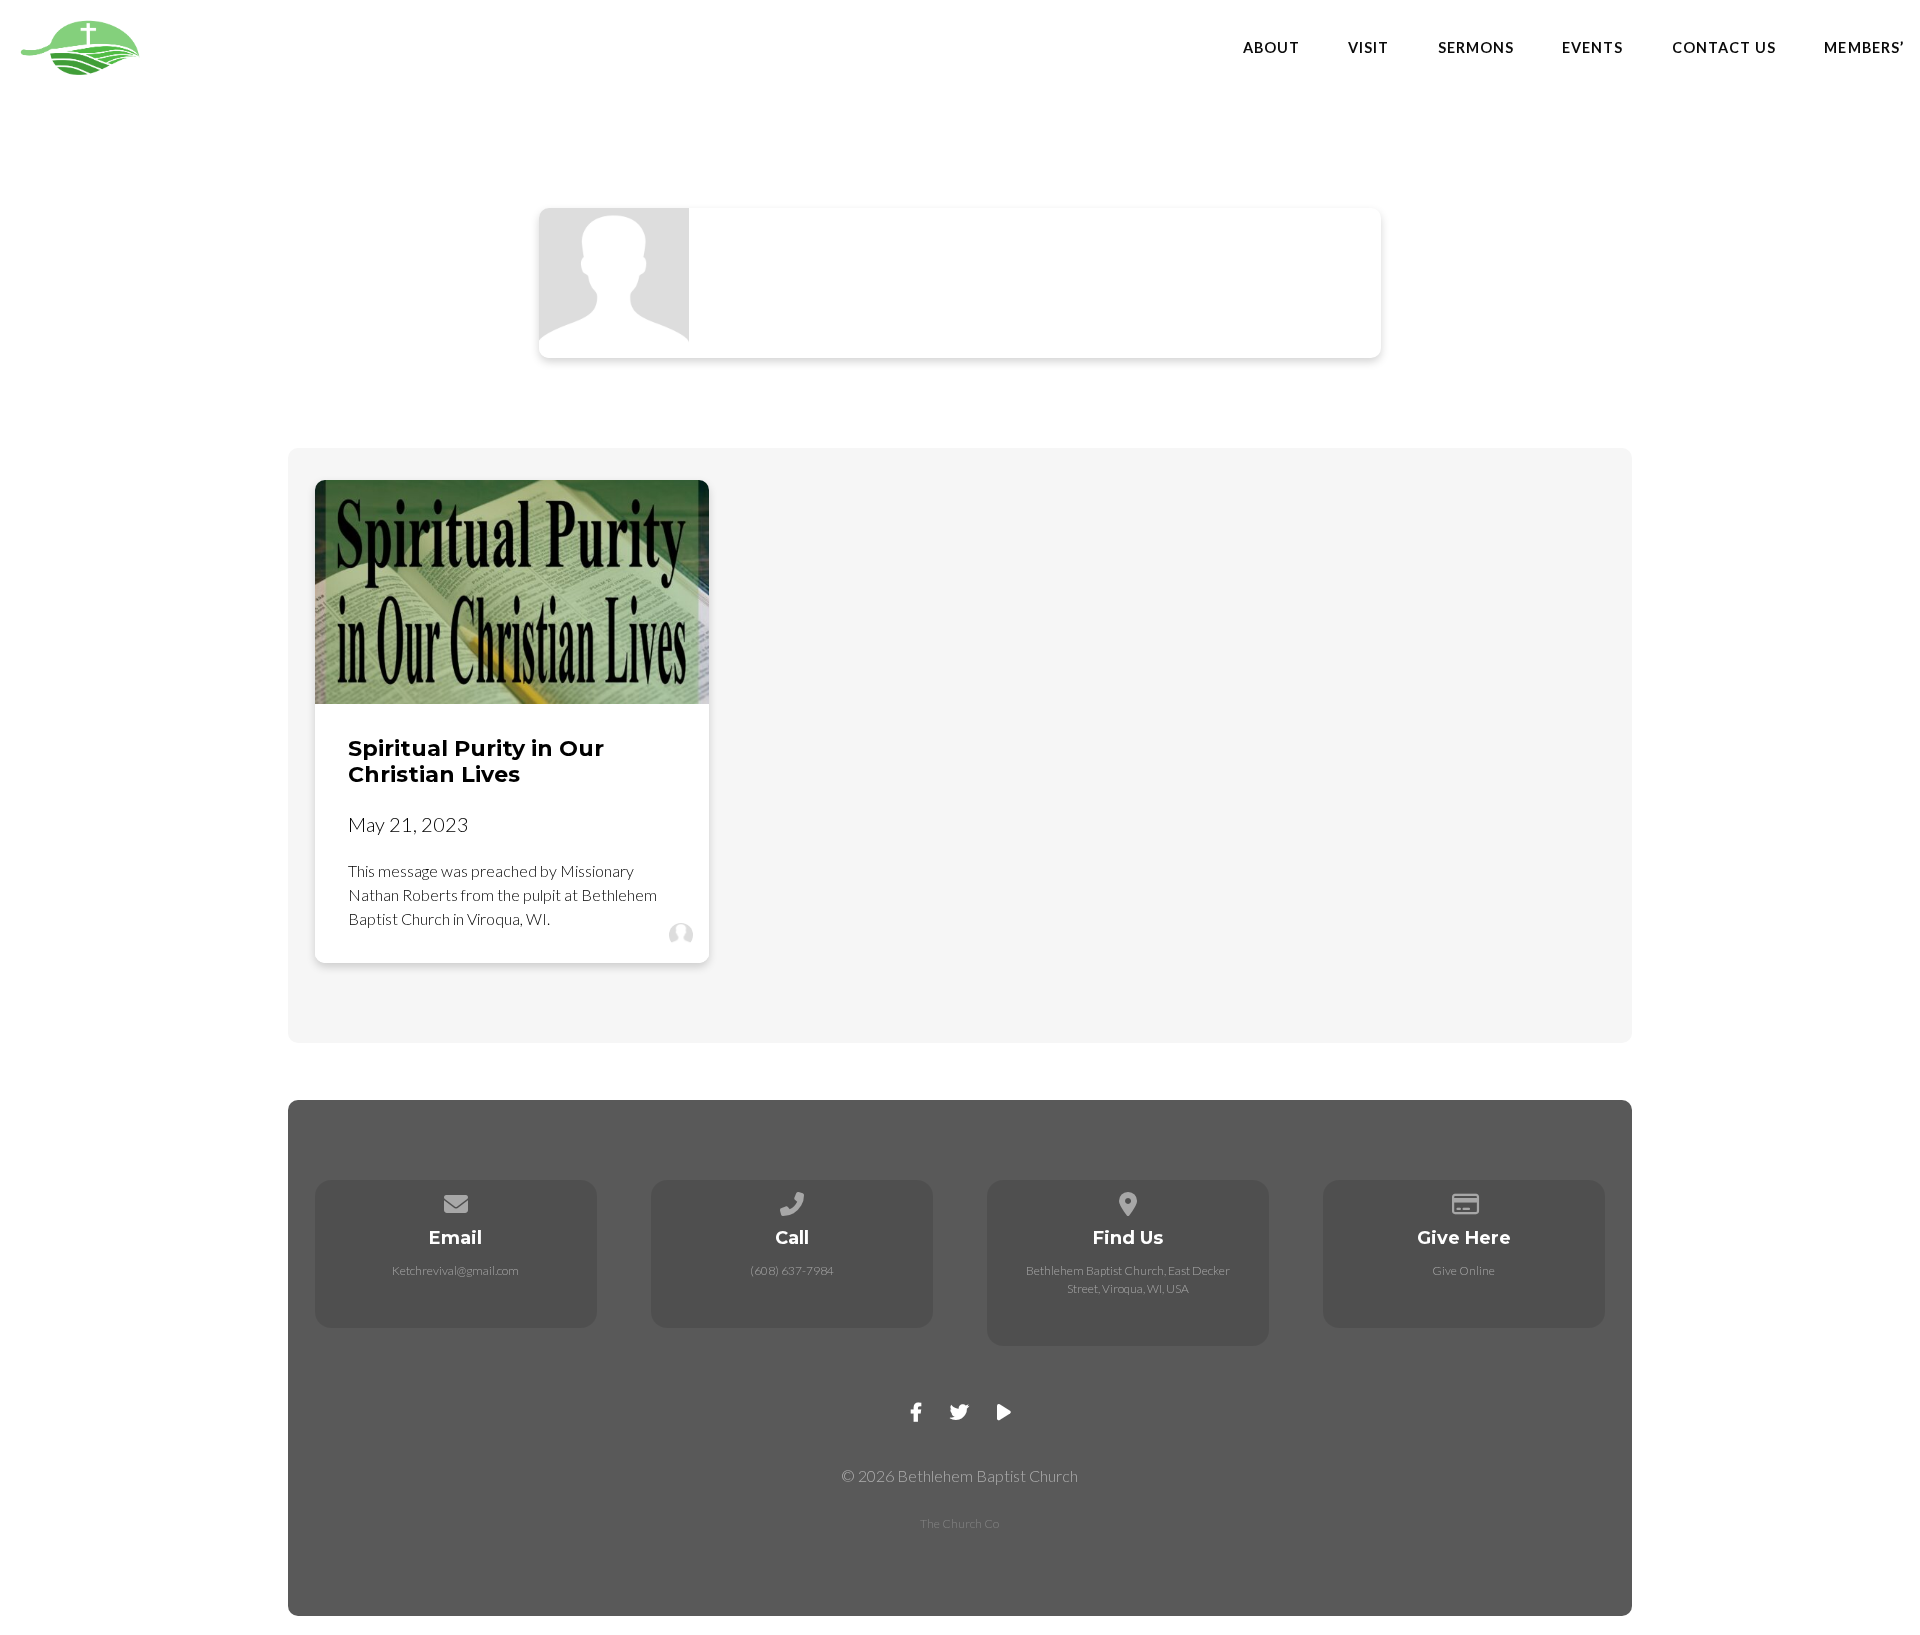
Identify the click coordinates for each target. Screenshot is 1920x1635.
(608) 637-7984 (792, 1270)
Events (1592, 48)
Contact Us (1724, 48)
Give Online (1463, 1270)
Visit (1368, 48)
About (1271, 48)
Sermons (1476, 48)
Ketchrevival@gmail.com (455, 1270)
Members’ (1864, 48)
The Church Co (959, 1523)
